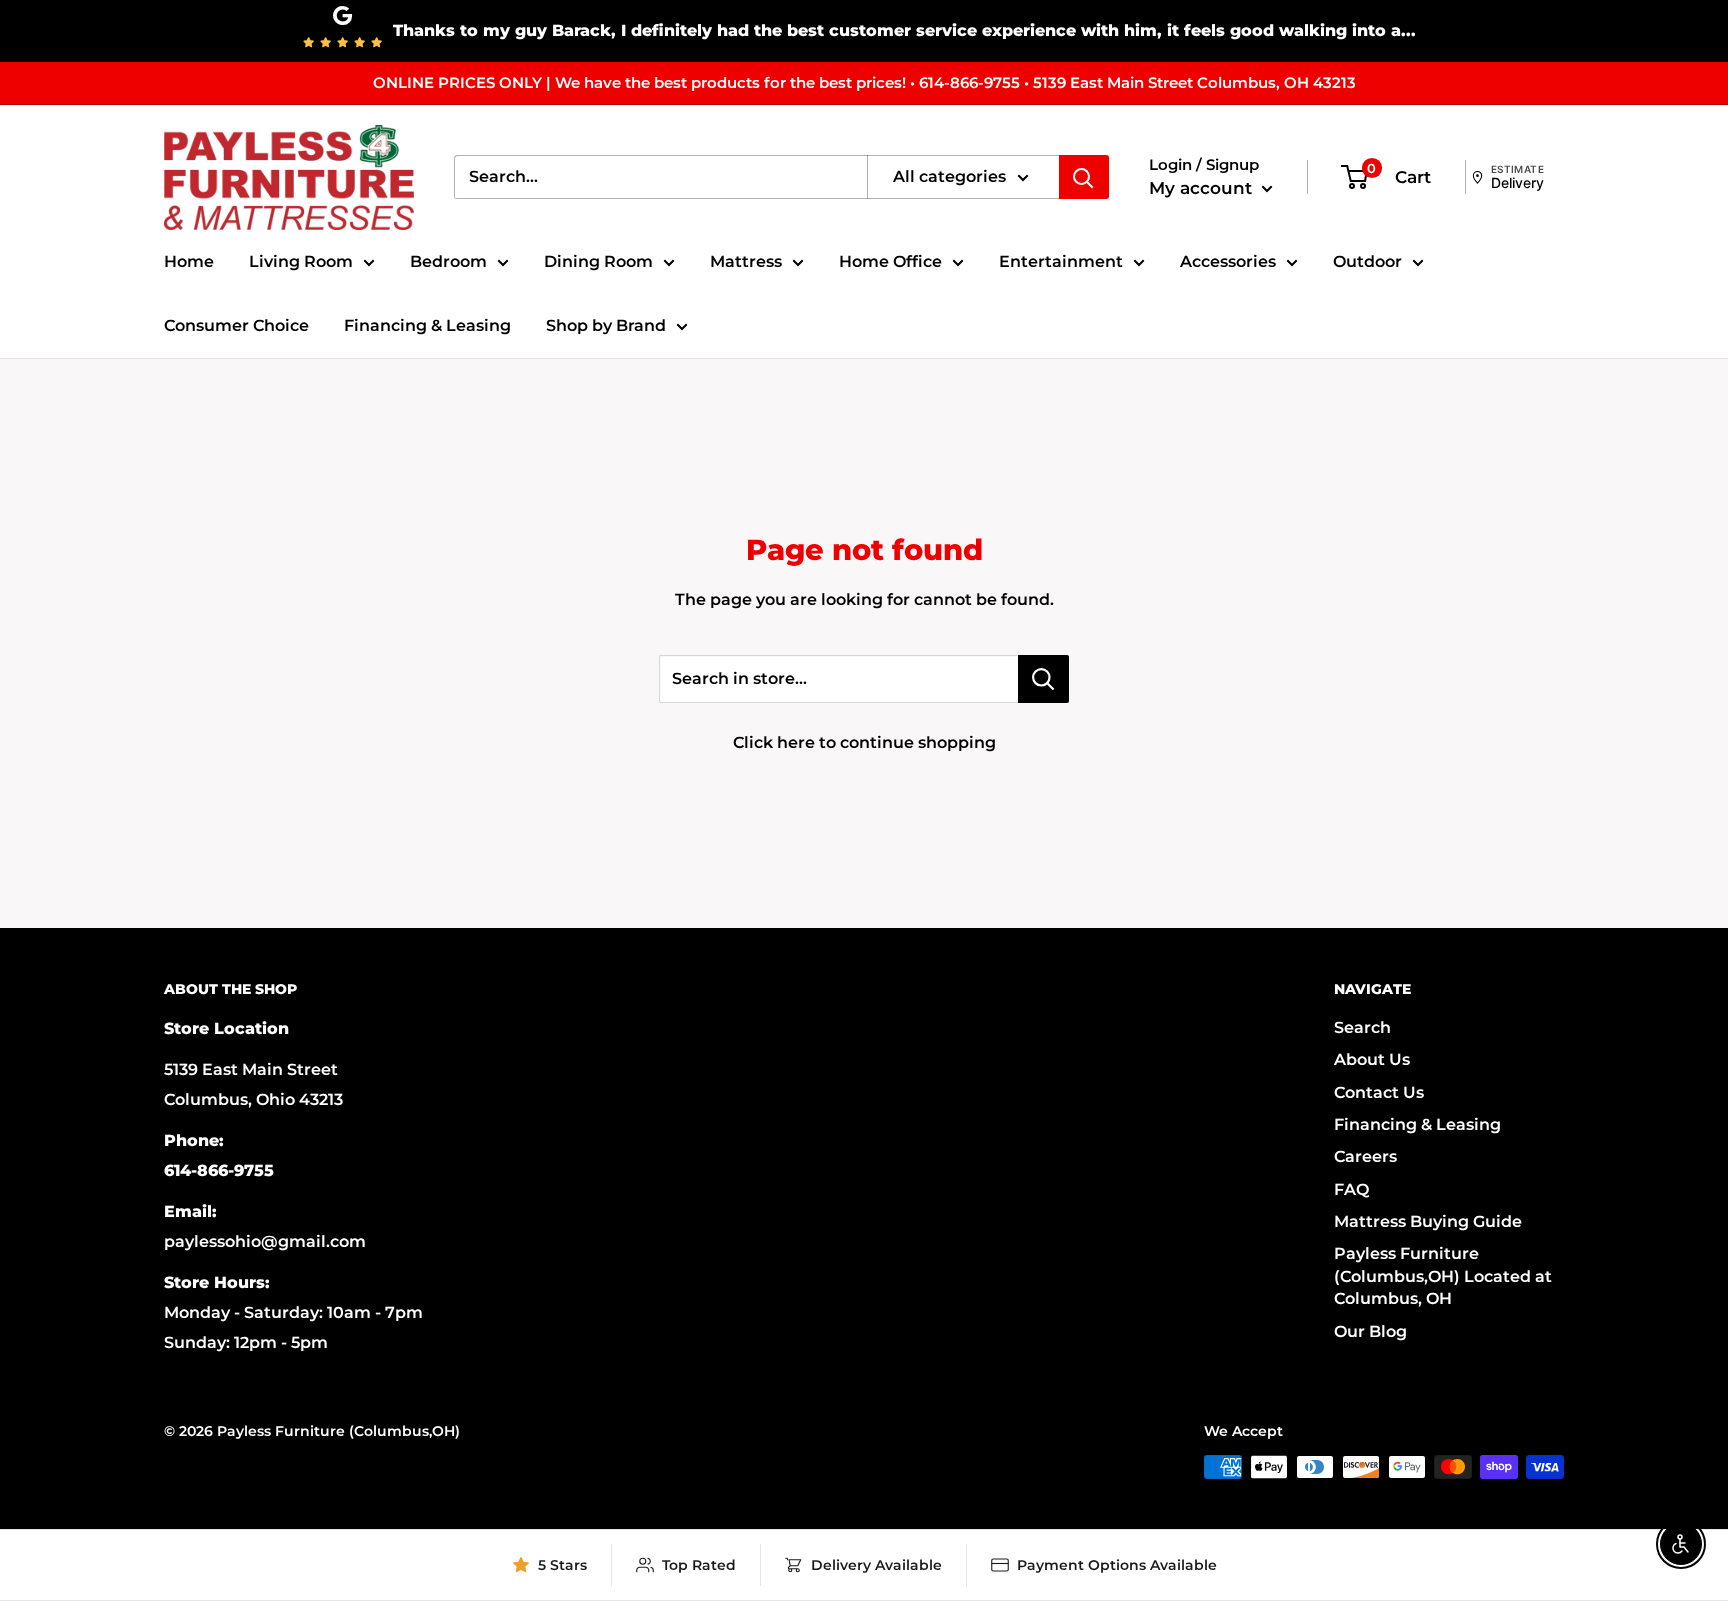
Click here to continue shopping (864, 742)
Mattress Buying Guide (1428, 1221)
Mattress (746, 261)
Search (1362, 1027)
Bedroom (448, 261)
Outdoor (1367, 261)
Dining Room (598, 261)
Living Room (301, 261)
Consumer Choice (236, 325)
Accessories (1228, 261)
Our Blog (1370, 1331)
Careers (1365, 1156)
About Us (1372, 1059)
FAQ (1351, 1189)
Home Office (890, 261)
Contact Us (1379, 1092)
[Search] (1084, 177)
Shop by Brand (606, 325)
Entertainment (1061, 261)
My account (1203, 188)
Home (189, 261)
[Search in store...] (1043, 679)
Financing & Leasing (427, 325)
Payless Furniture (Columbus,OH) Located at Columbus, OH (1443, 1276)
